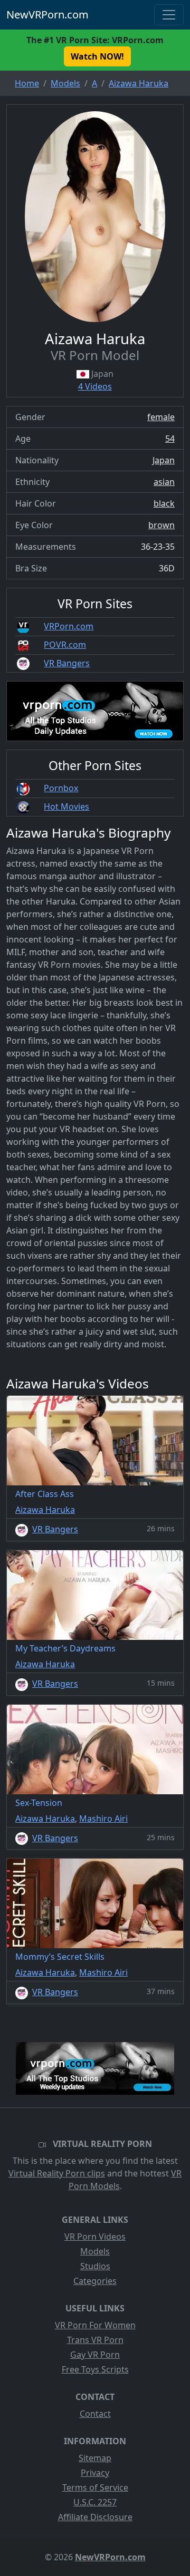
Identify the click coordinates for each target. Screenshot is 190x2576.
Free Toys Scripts (95, 2369)
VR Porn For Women (95, 2325)
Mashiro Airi (103, 1819)
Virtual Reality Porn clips (57, 2173)
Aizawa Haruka (45, 1510)
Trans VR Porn (95, 2340)
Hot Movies (66, 806)
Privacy (95, 2473)
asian (164, 482)
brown (161, 525)
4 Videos (95, 386)
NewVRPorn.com (47, 14)
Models (95, 2251)
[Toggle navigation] (169, 15)
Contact (95, 2414)
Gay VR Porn (95, 2355)
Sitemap (95, 2458)
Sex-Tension (39, 1803)
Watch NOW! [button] (97, 56)
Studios (95, 2266)
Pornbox (61, 788)
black (164, 503)
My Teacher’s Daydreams (65, 1648)
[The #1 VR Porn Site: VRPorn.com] (95, 2068)
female (161, 417)
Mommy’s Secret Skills (60, 1957)
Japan (164, 460)
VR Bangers (67, 663)
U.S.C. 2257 (95, 2502)
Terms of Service (95, 2487)
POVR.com (65, 645)
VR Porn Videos (95, 2237)
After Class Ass (45, 1494)
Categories (95, 2281)
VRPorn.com (69, 626)
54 (170, 439)
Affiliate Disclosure (95, 2517)
